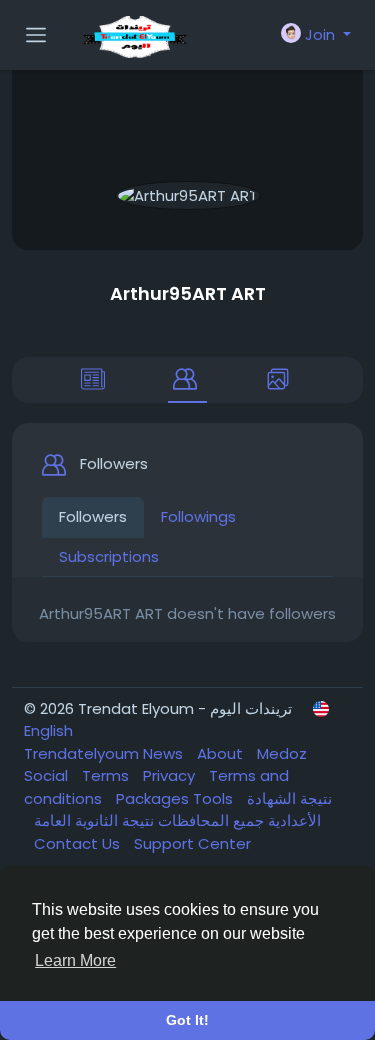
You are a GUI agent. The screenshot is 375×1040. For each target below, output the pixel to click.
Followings (198, 516)
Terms (107, 775)
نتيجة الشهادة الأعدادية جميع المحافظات (243, 810)
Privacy (171, 775)
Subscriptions (109, 556)
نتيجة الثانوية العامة (94, 820)
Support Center (192, 843)
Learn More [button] (75, 960)
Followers (93, 516)
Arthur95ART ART (188, 293)
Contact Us (79, 843)
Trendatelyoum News (105, 753)
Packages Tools (176, 798)
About (222, 753)
